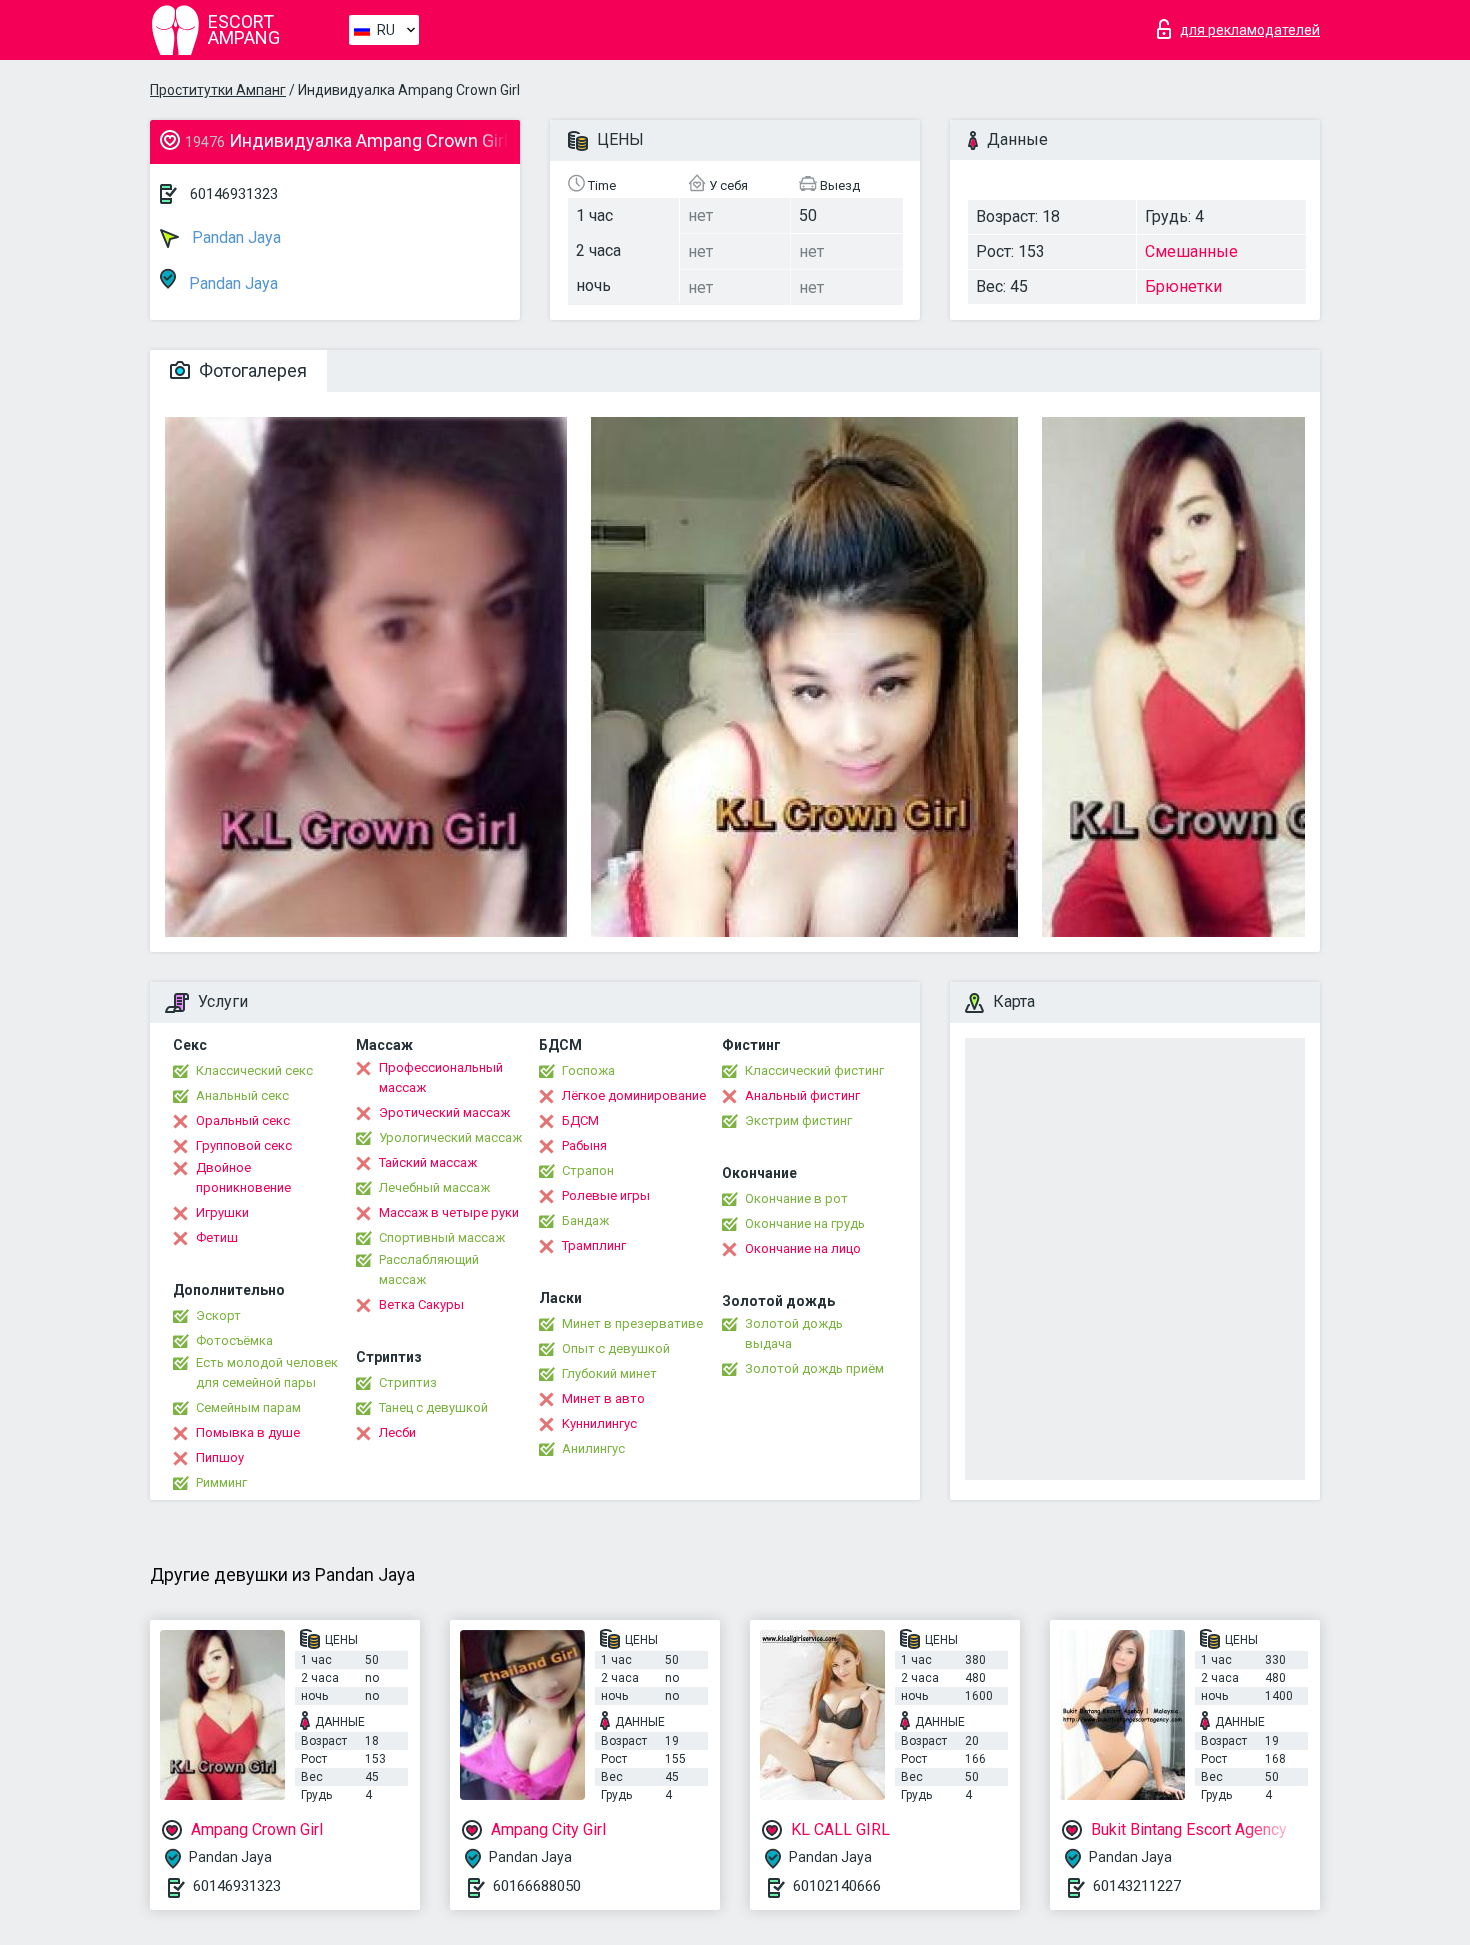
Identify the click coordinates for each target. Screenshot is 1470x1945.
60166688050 (537, 1886)
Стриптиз (408, 1382)
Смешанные (1191, 251)
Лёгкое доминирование (634, 1095)
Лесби (397, 1432)
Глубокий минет (609, 1373)
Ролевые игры (606, 1195)
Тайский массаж (428, 1162)
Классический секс (254, 1070)
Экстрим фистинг (798, 1120)
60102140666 (837, 1886)
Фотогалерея (251, 370)
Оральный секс (243, 1120)
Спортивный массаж (442, 1237)
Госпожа (588, 1070)
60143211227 (1137, 1886)
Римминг (221, 1482)
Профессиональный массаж (441, 1077)
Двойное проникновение (243, 1177)
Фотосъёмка (234, 1340)
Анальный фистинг (802, 1095)
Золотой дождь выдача (794, 1333)
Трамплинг (594, 1245)
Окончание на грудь (805, 1223)
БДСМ (580, 1120)
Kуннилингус (599, 1423)
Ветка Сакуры (421, 1304)
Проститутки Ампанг (218, 90)
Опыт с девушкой (616, 1348)
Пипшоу (220, 1457)
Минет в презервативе (632, 1323)
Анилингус (593, 1448)
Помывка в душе (248, 1432)
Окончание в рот (796, 1198)
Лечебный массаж (434, 1187)
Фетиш (217, 1237)
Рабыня (584, 1145)
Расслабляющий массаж (429, 1269)
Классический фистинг (814, 1070)
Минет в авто (603, 1398)
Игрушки (222, 1212)
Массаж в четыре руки (449, 1212)
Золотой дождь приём (814, 1368)
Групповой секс (244, 1145)
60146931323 (234, 194)
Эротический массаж (444, 1112)
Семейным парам (248, 1407)
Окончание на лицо (803, 1248)
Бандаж (585, 1220)
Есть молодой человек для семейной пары (267, 1372)
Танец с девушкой (433, 1407)
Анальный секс (242, 1095)
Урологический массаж (450, 1137)
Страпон (588, 1170)
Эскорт (218, 1315)
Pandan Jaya (234, 237)
